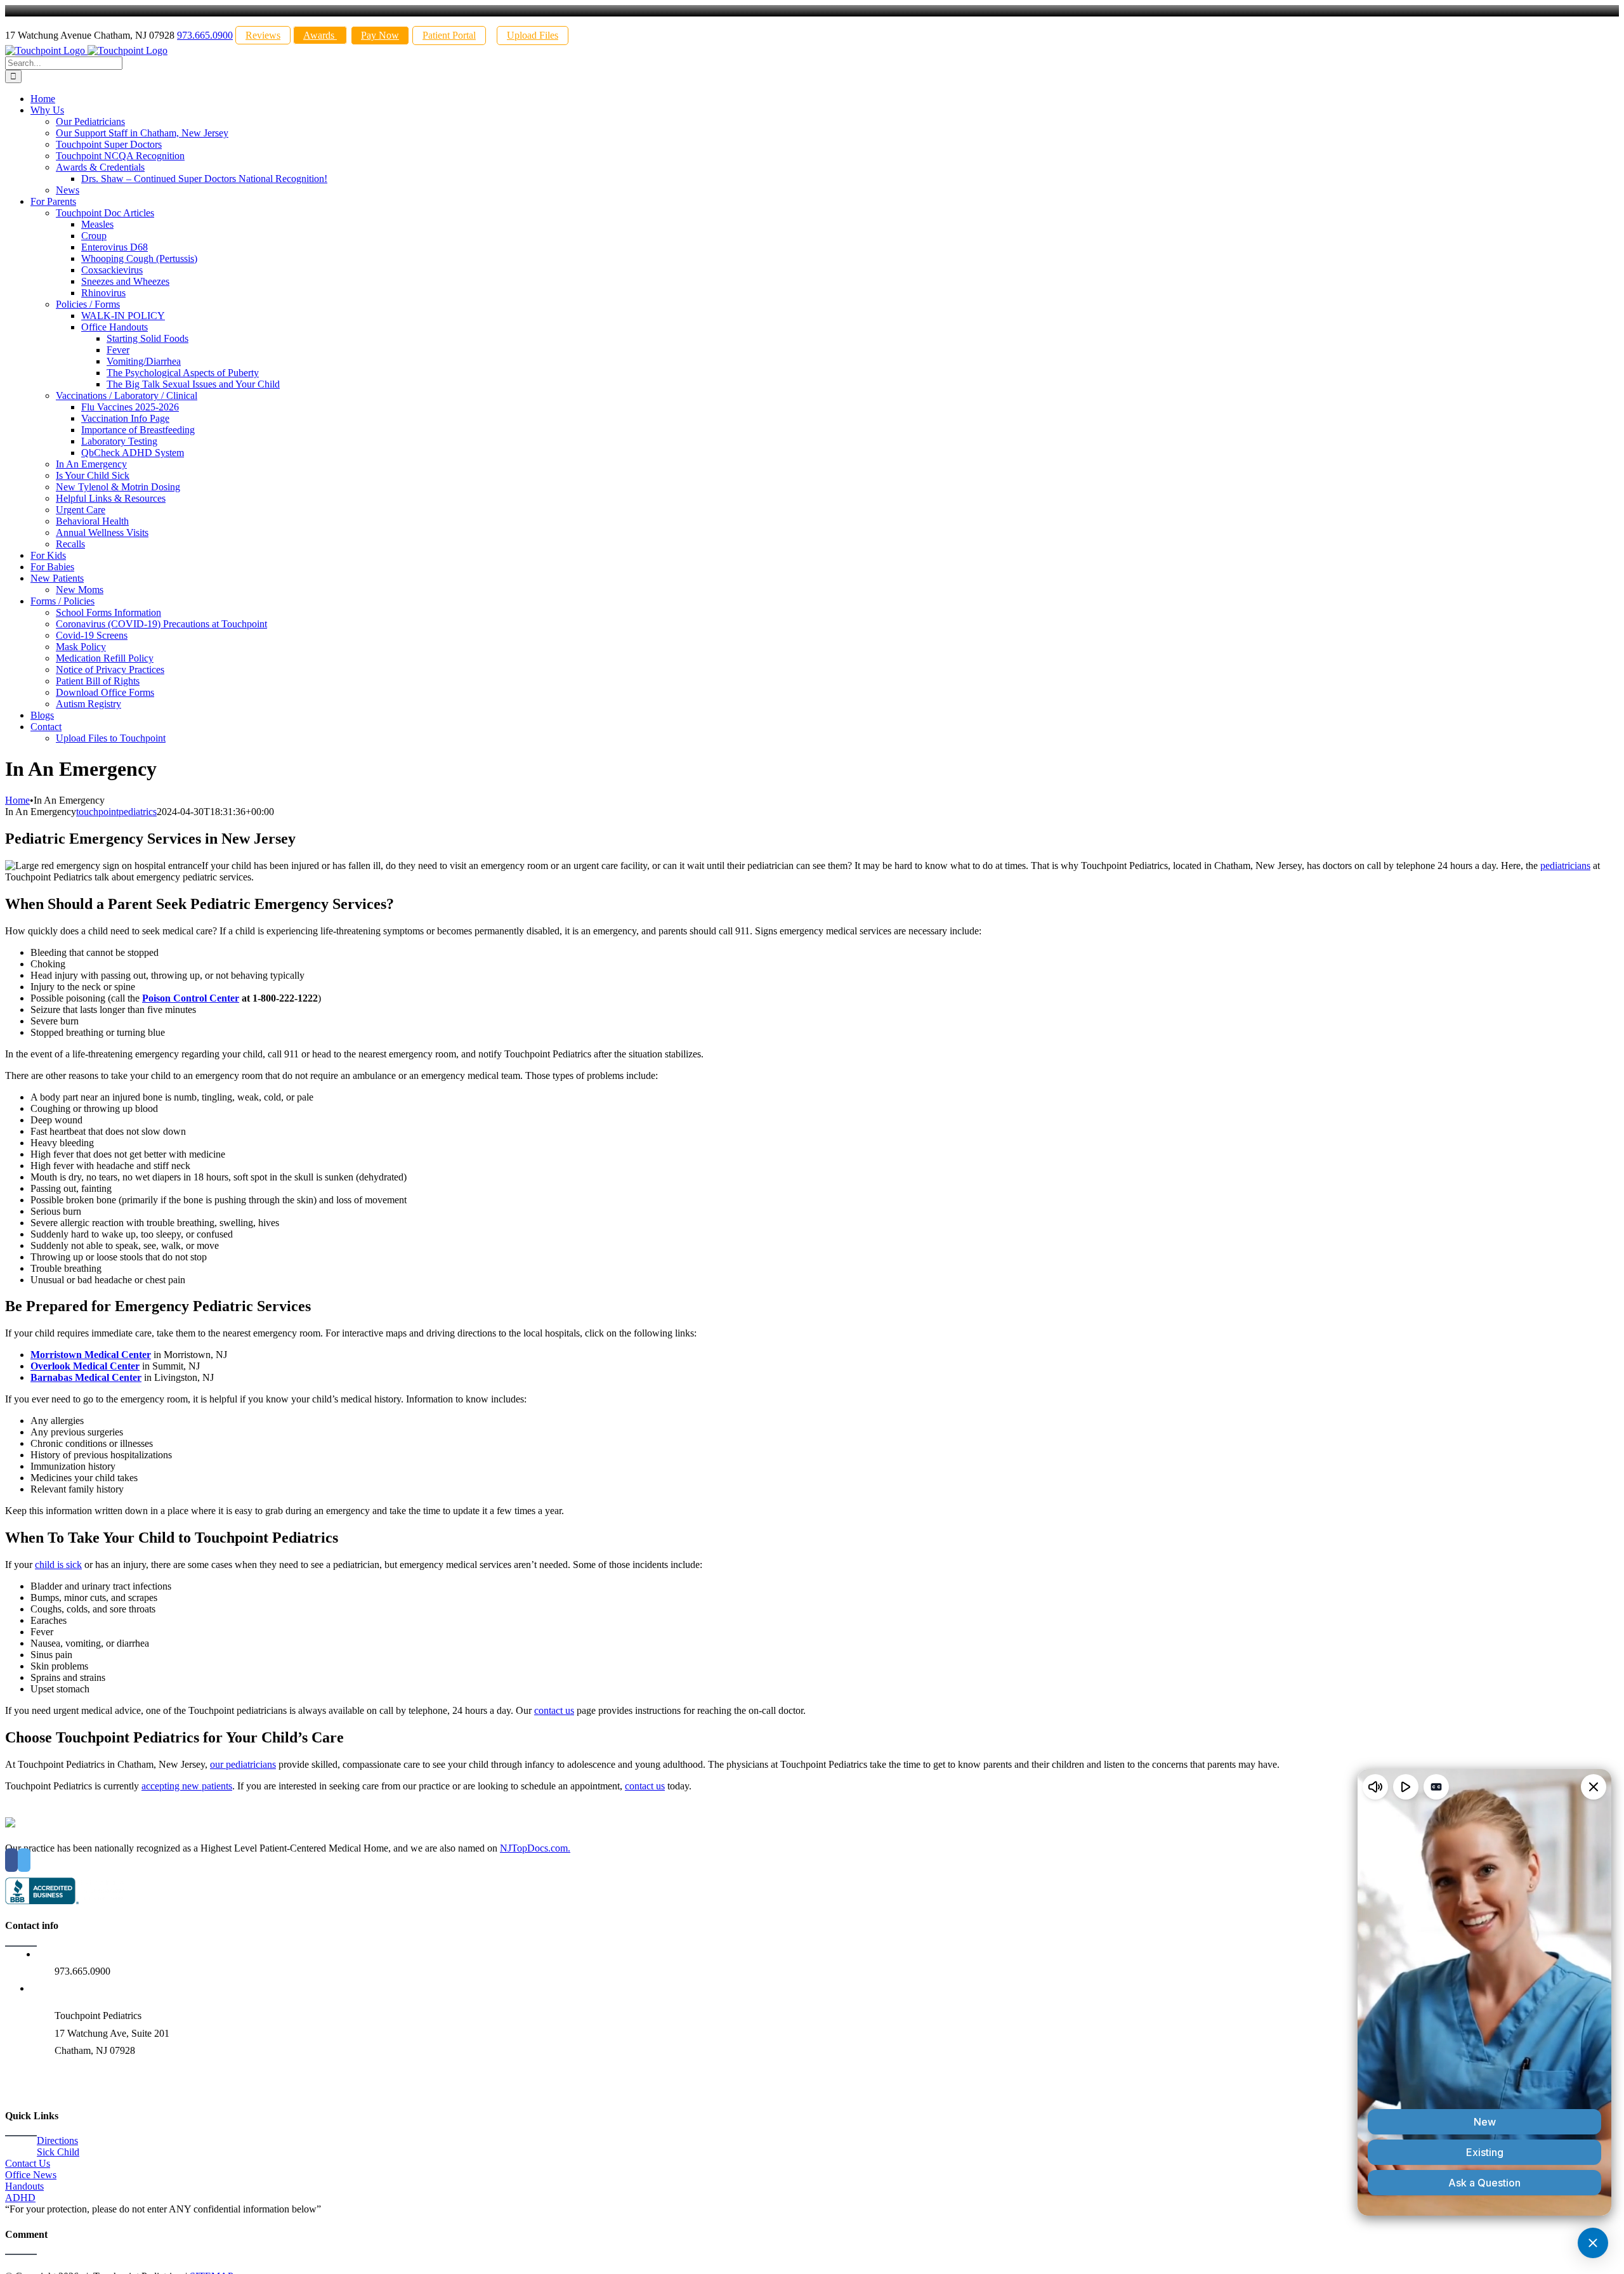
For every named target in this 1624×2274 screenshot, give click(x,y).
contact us (554, 1710)
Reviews (263, 35)
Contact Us (28, 2163)
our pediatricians (243, 1764)
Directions (57, 2140)
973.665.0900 (205, 35)
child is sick (58, 1565)
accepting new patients (187, 1786)
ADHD (20, 2198)
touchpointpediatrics (116, 812)
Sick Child (58, 2152)
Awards (320, 35)
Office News (31, 2175)
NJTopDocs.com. (535, 1848)
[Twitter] (24, 1860)
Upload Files (533, 35)
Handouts (24, 2186)
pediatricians (1565, 866)
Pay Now (380, 35)
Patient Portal (449, 35)
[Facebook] (11, 1860)
